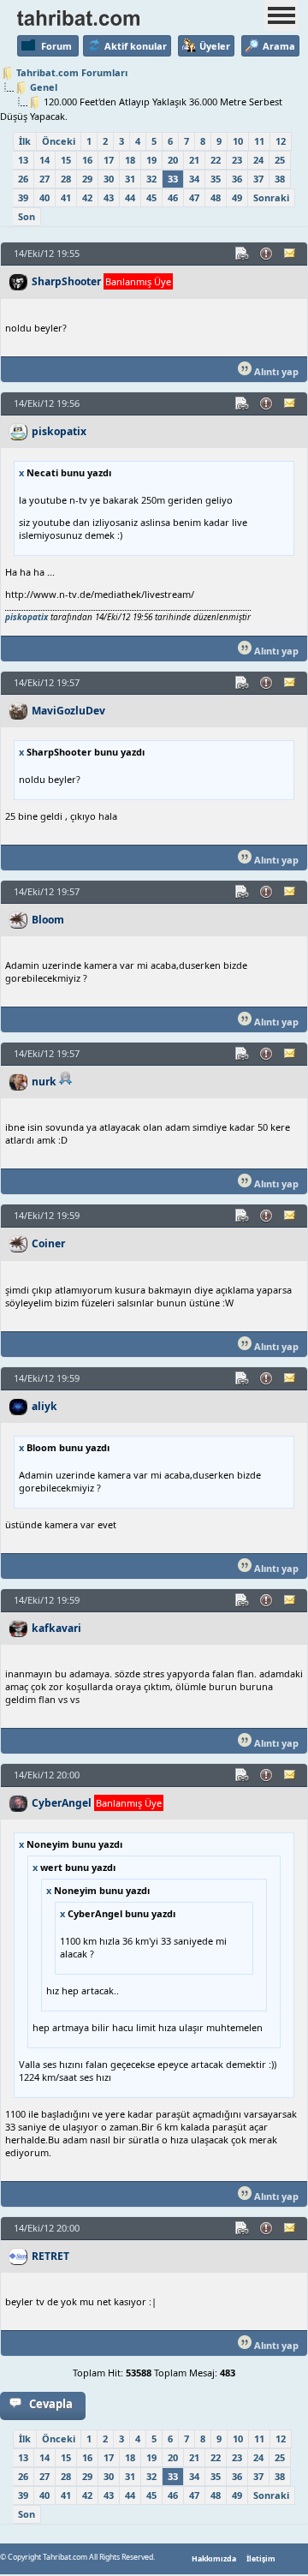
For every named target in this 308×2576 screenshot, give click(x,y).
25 (280, 160)
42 (87, 197)
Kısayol (243, 254)
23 (237, 160)
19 (151, 160)
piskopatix (59, 431)
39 (23, 197)
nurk (44, 1082)
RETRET (50, 2256)
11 (259, 141)
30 (109, 179)
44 (130, 197)
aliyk (44, 1406)
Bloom (48, 920)
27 (44, 179)
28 (66, 179)
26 (23, 179)
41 (66, 197)
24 (258, 160)
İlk (25, 141)
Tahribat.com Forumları (72, 72)
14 (44, 160)
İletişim (261, 2559)
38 (280, 179)
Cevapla (51, 2404)
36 (237, 179)
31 (130, 179)
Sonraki (271, 197)
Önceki (59, 141)
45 (151, 197)
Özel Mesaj (291, 254)
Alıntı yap (275, 371)
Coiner (48, 1243)
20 (173, 160)
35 (216, 179)
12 (281, 141)
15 (66, 160)
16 (87, 160)
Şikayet (267, 254)
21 (194, 160)
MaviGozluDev (68, 711)
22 (216, 160)
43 (109, 197)
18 (130, 160)
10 (238, 141)
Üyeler (215, 46)
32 (151, 179)
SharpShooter (66, 281)
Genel (44, 87)
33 (173, 179)
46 (173, 197)
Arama (279, 46)
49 (237, 197)
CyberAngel (62, 1803)
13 (23, 160)
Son (27, 216)
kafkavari (56, 1628)
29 (87, 179)
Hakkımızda (214, 2559)
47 (194, 197)
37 (258, 179)
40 (44, 197)
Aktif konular (136, 46)
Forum (56, 46)
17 (109, 160)
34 (194, 179)
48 (216, 197)
